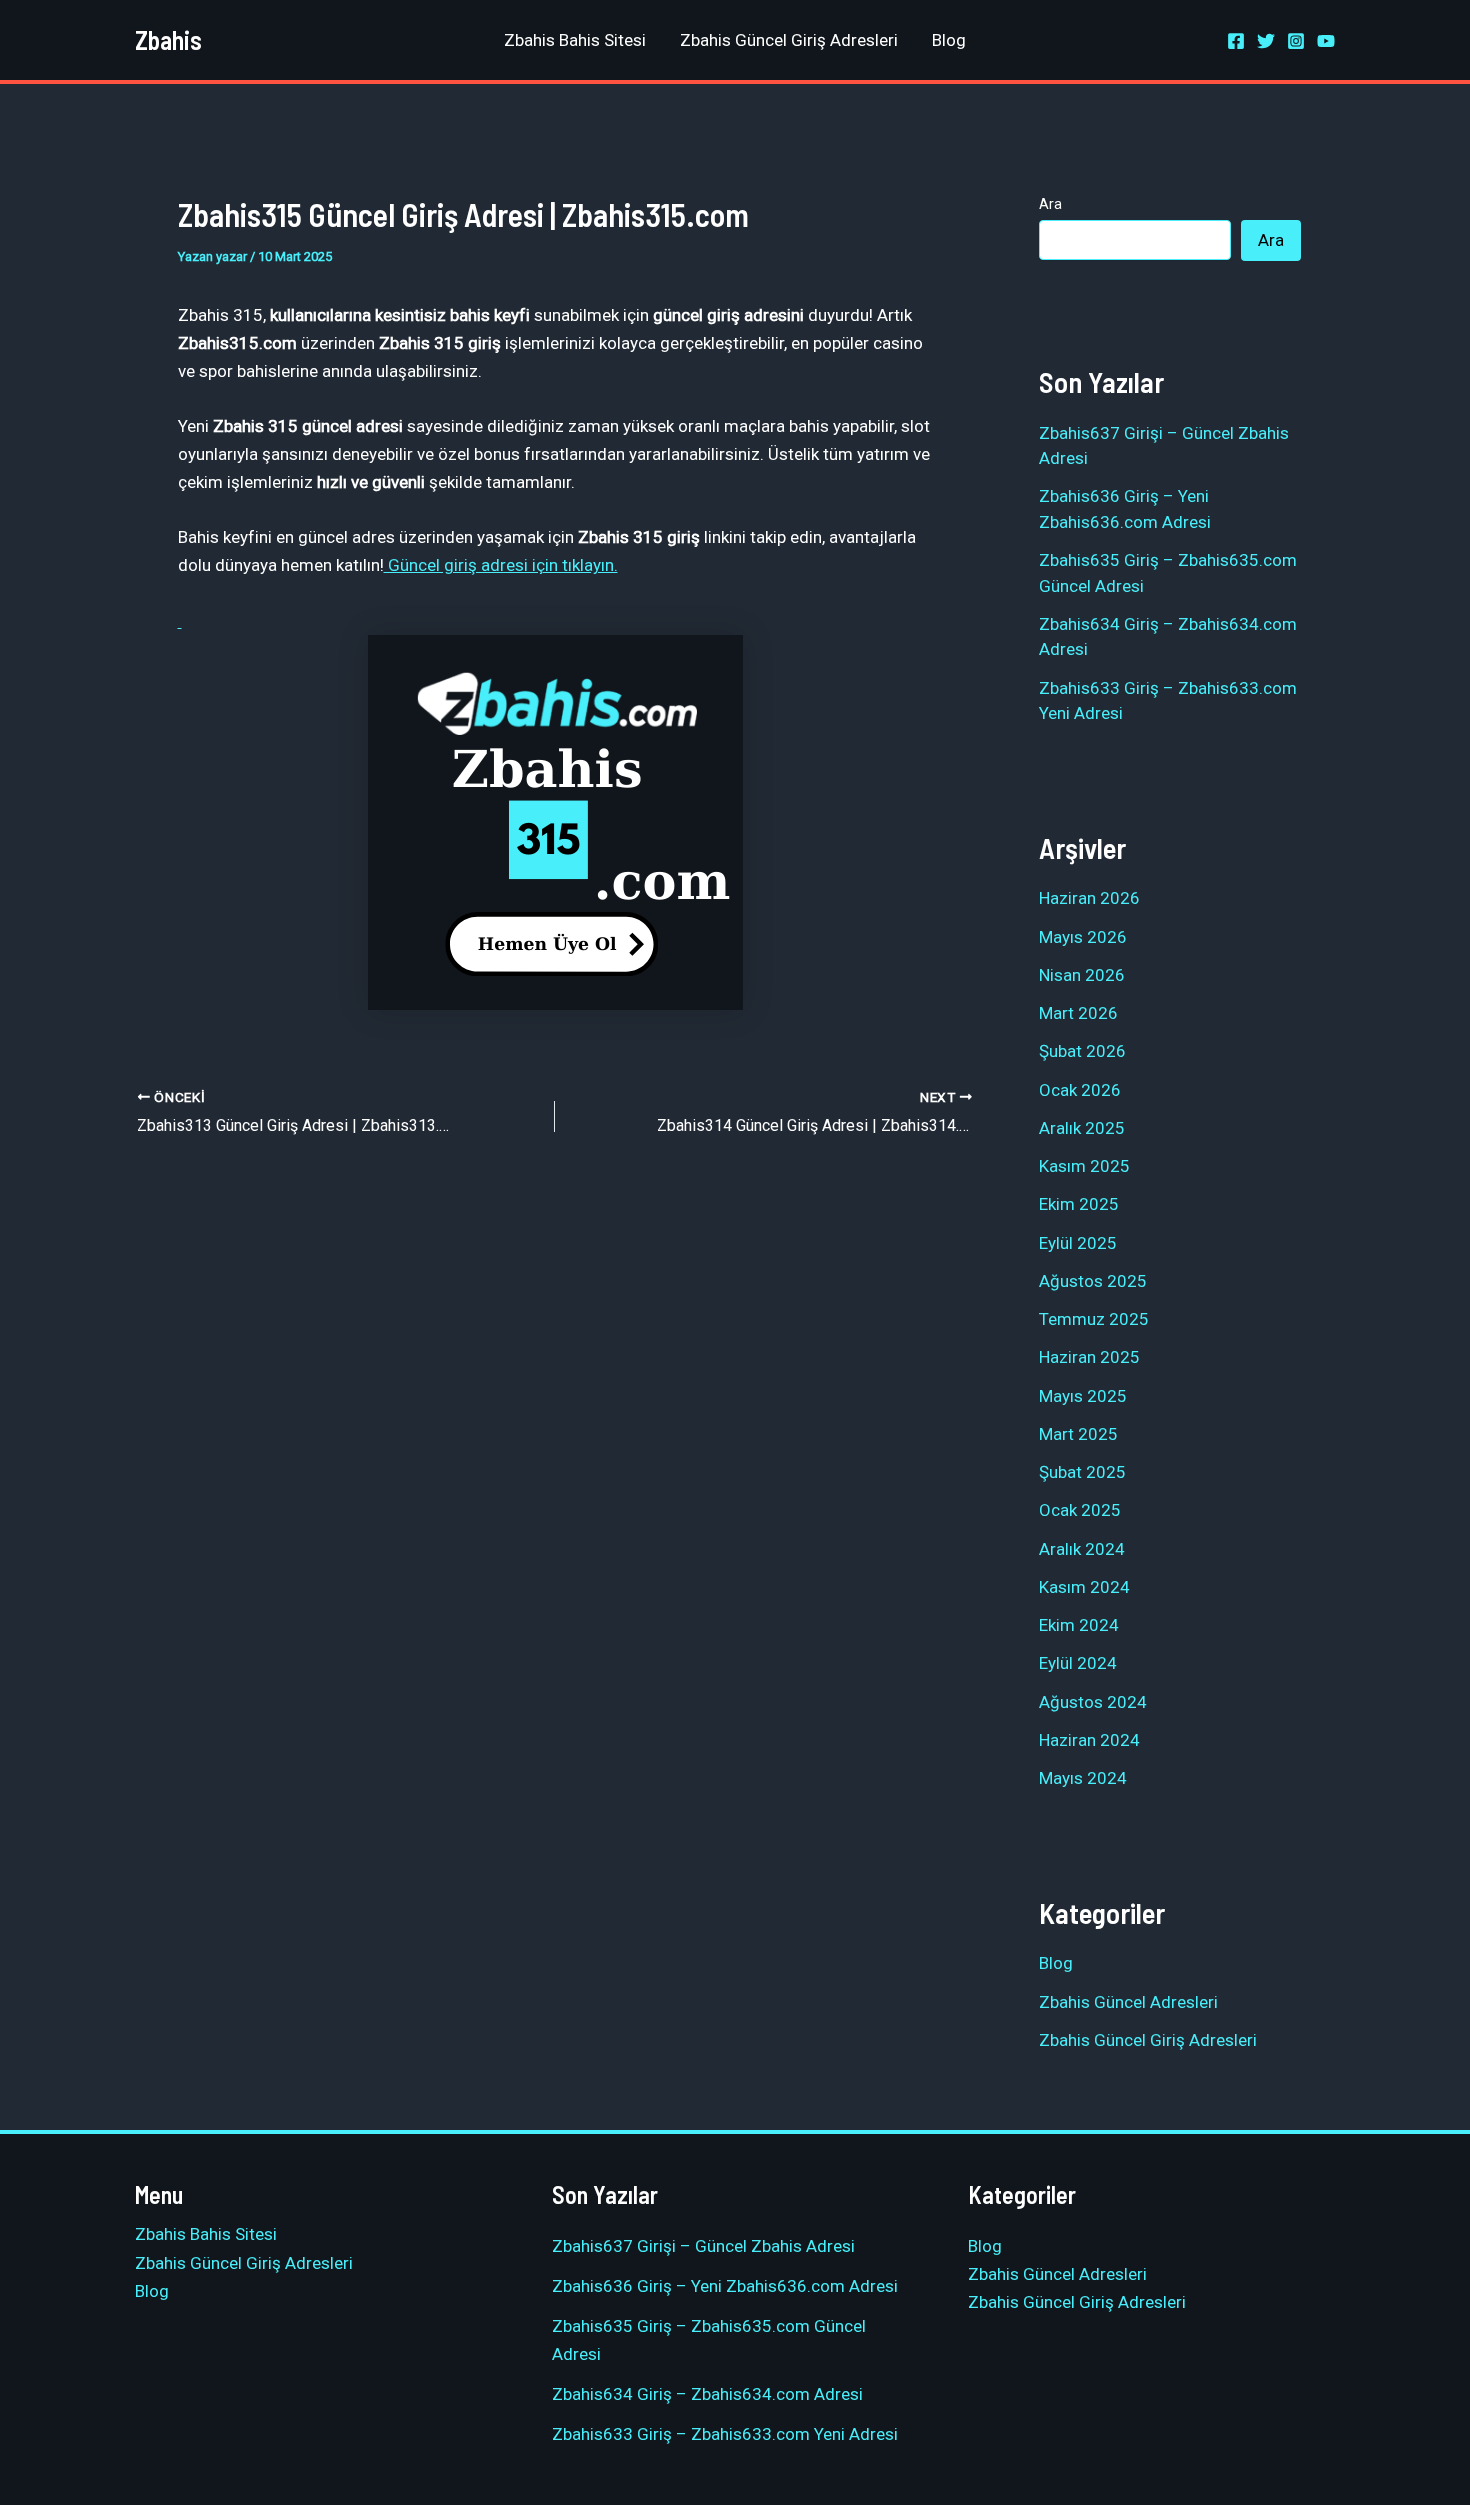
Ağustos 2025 (1093, 1281)
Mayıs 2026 (1083, 937)
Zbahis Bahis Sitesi (575, 40)
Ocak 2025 (1080, 1510)
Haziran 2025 (1089, 1357)
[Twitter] (1266, 41)
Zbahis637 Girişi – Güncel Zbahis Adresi (703, 2246)
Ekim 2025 (1079, 1204)
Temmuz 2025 (1094, 1319)
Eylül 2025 (1078, 1243)
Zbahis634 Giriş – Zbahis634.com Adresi (707, 2394)
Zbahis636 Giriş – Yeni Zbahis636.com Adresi (725, 2286)
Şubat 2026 (1082, 1051)
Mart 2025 (1078, 1434)
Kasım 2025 (1084, 1166)
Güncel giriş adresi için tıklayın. (501, 565)
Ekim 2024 (1079, 1625)
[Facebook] (1236, 41)
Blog (949, 40)
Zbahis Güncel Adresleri (1128, 2002)
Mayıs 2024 (1083, 1778)
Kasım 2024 (1084, 1587)
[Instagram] (1296, 41)
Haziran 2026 (1089, 898)
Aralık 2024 (1082, 1549)
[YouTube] (1326, 41)
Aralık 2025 (1082, 1128)
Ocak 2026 (1080, 1090)
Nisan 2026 (1082, 975)
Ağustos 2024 (1093, 1702)
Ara (1050, 204)
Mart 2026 (1078, 1013)
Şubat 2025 (1082, 1472)
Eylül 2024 (1078, 1663)
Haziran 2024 (1089, 1740)
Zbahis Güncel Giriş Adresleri (789, 40)
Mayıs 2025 (1083, 1396)
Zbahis (168, 39)
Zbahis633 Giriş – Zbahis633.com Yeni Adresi (725, 2434)
